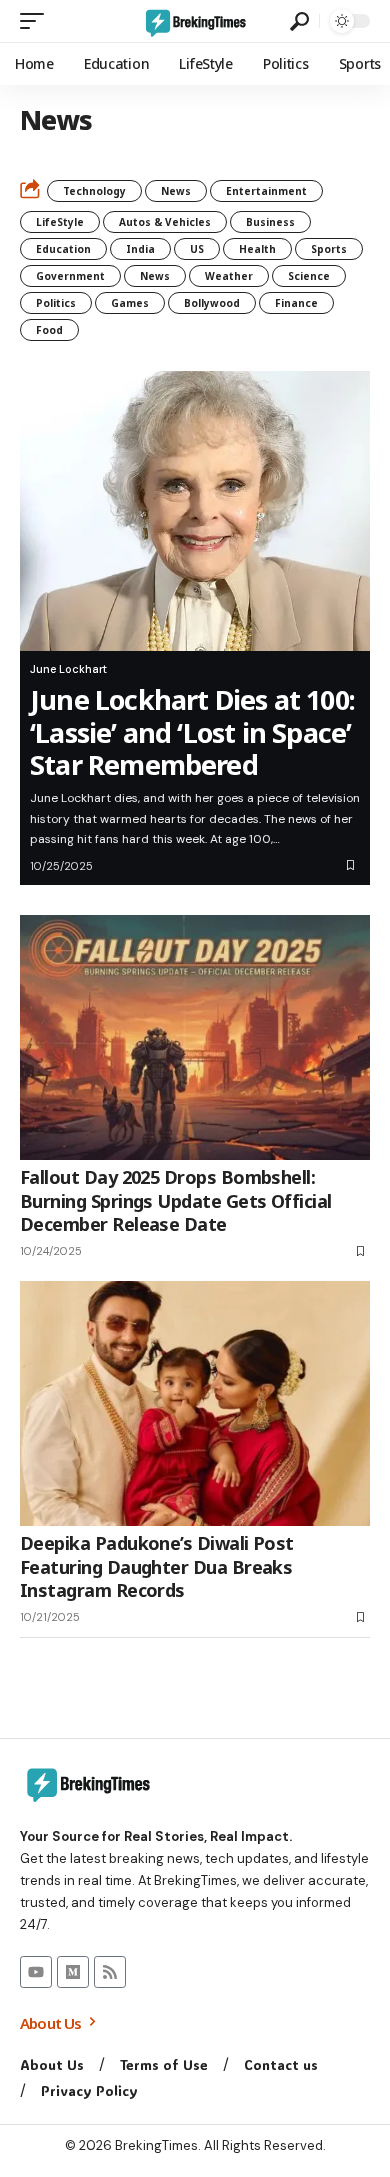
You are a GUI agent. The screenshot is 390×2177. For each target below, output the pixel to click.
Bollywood (212, 303)
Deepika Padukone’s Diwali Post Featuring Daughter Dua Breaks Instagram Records (157, 1566)
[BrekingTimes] (195, 21)
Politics (56, 303)
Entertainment (266, 191)
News (176, 191)
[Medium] (73, 1972)
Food (49, 330)
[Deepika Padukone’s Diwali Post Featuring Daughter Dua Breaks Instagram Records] (195, 1403)
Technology (94, 191)
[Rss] (110, 1972)
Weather (229, 276)
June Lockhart (68, 669)
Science (309, 276)
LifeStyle (60, 222)
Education (63, 249)
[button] (37, 21)
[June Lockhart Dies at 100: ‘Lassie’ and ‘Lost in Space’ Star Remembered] (195, 511)
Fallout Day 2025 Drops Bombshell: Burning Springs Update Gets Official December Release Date (176, 1200)
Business (270, 222)
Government (70, 276)
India (140, 249)
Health (257, 249)
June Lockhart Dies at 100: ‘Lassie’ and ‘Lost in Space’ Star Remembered (192, 732)
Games (130, 303)
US (197, 249)
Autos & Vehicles (165, 222)
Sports (329, 249)
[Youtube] (36, 1972)
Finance (296, 303)
